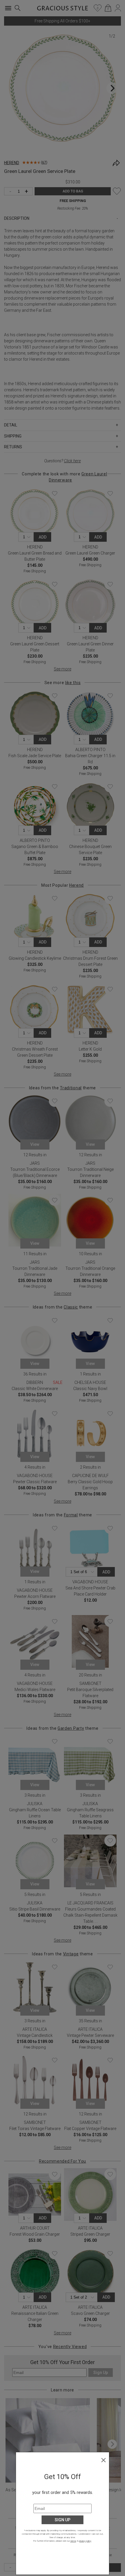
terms (73, 2541)
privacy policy (85, 2541)
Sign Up (63, 2520)
